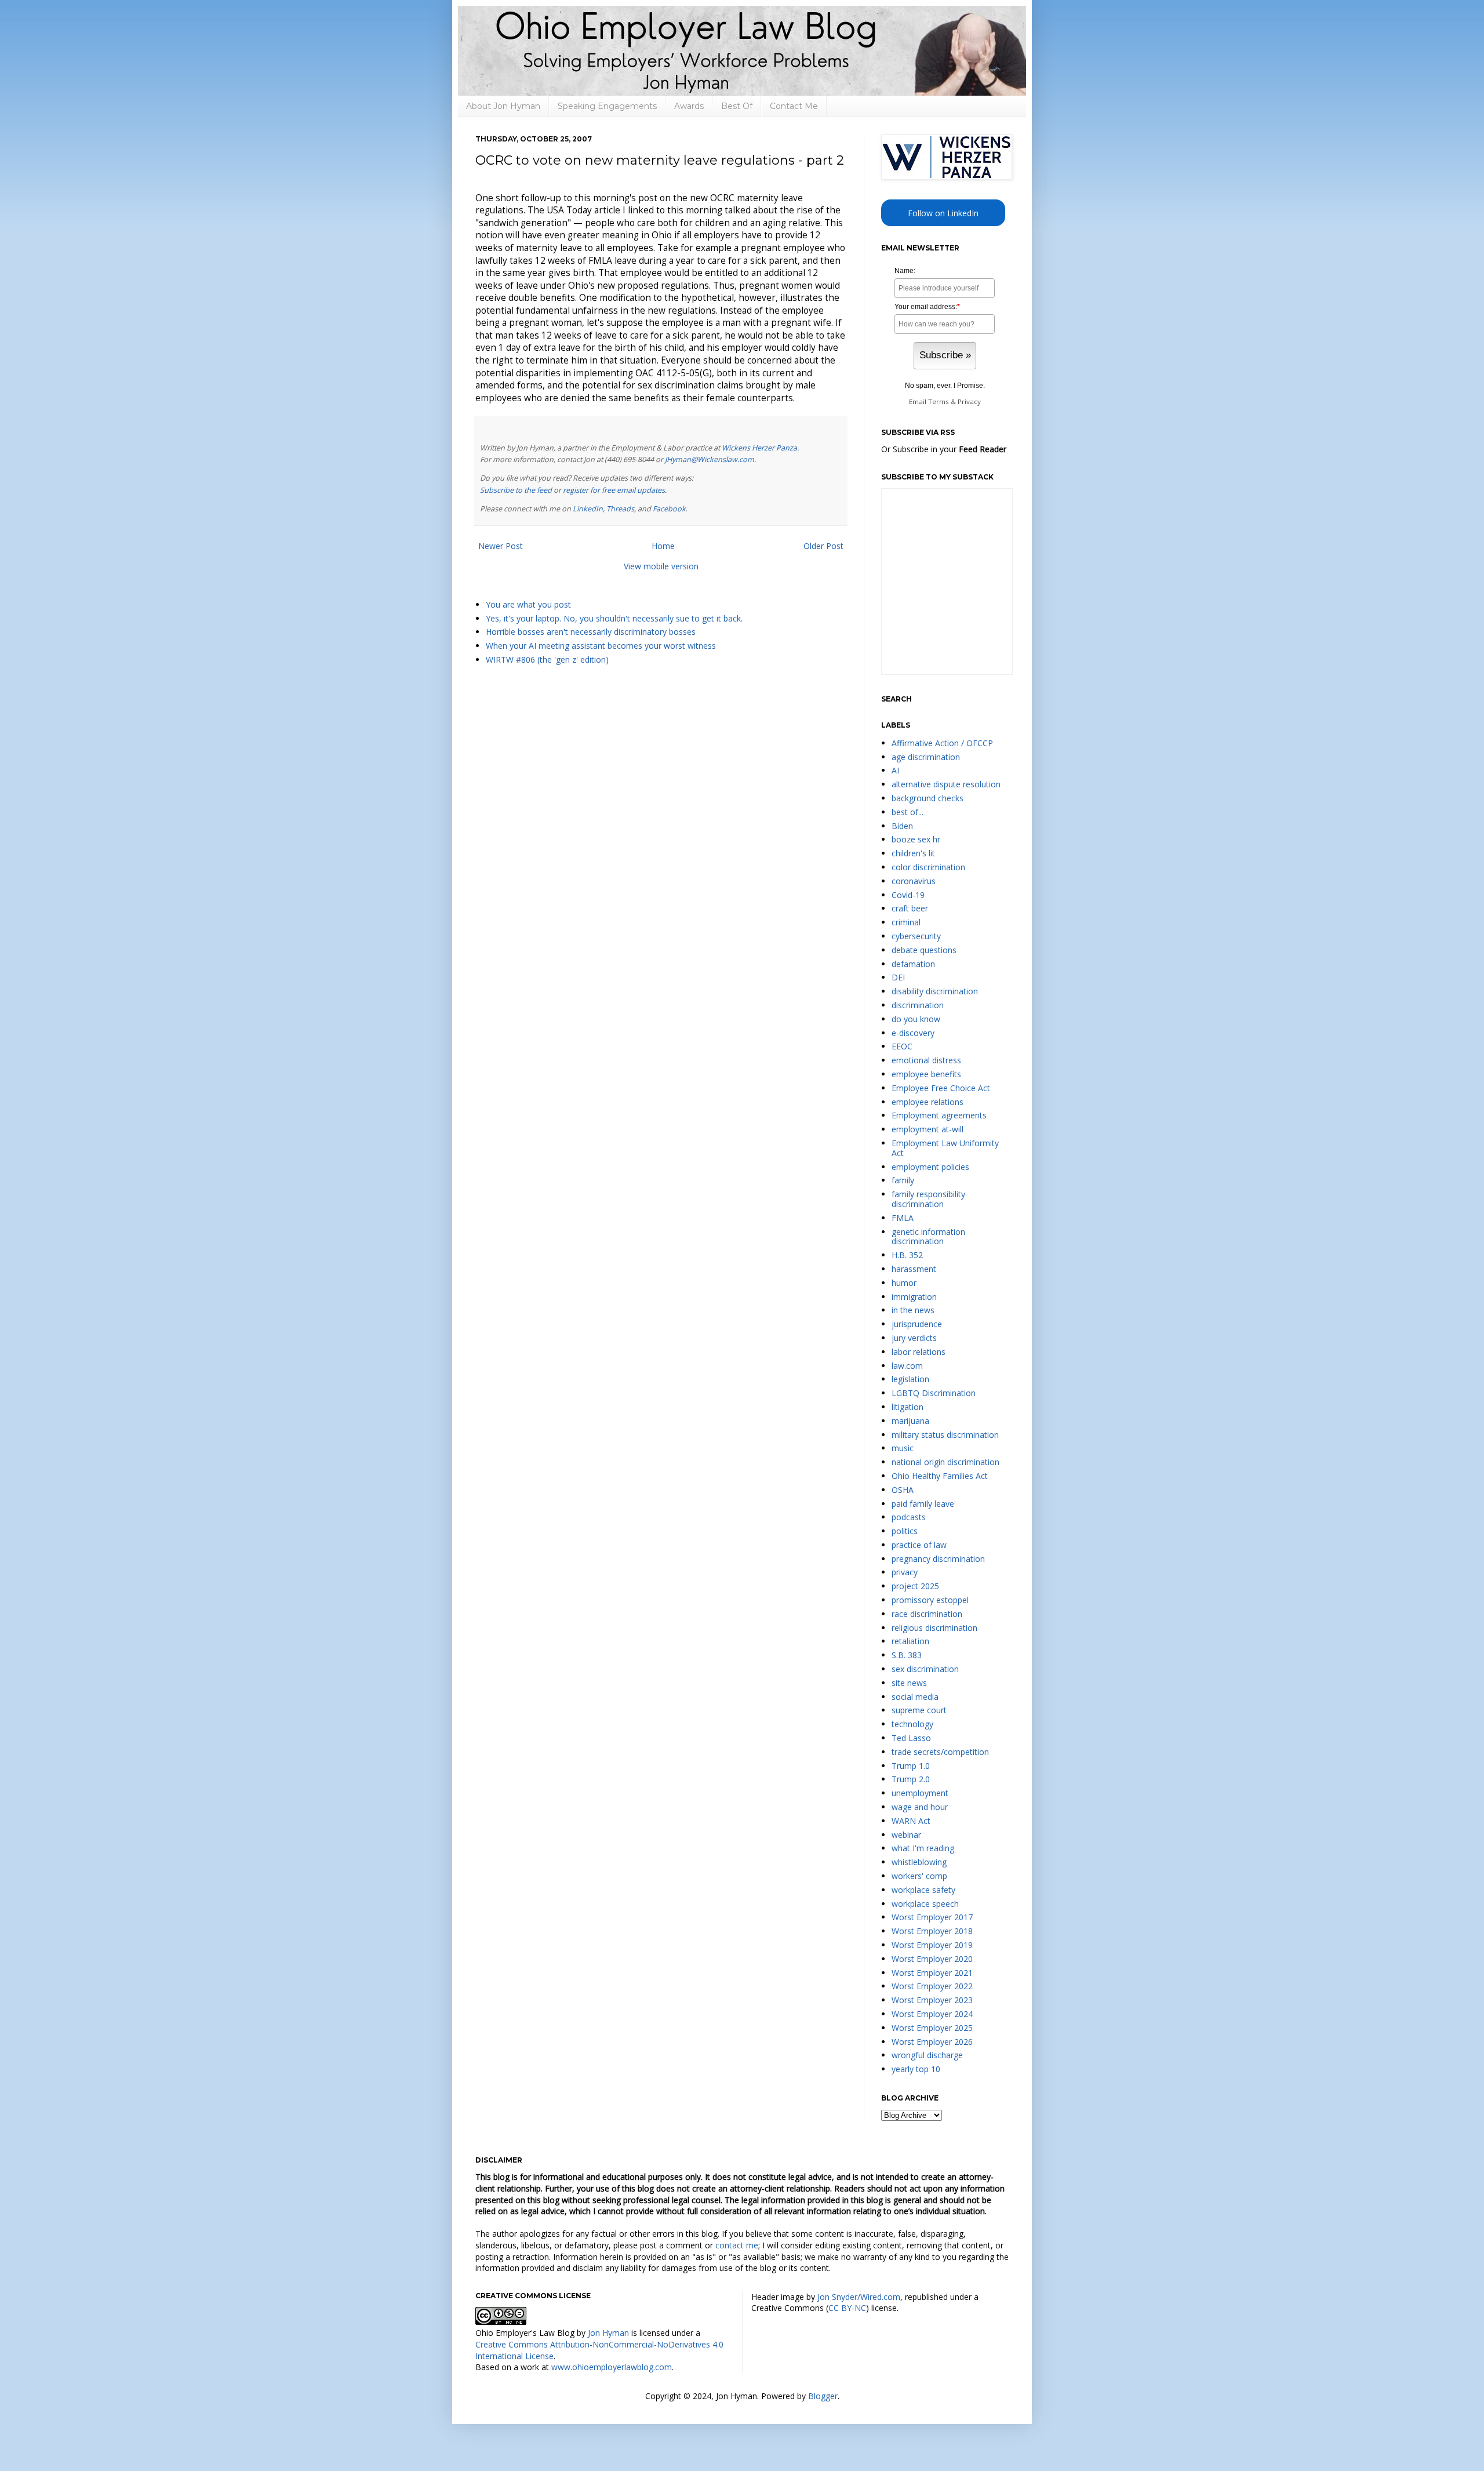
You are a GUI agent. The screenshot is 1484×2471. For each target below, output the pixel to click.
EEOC (902, 1046)
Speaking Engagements (607, 106)
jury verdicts (914, 1338)
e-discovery (913, 1033)
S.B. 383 (907, 1655)
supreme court (919, 1710)
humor (904, 1283)
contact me (737, 2245)
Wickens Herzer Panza (759, 448)
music (903, 1448)
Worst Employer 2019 (932, 1945)
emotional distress (926, 1060)
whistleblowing (919, 1862)
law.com (907, 1366)
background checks (927, 798)
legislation (910, 1379)
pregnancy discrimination (938, 1559)
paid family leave (923, 1504)
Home (663, 546)
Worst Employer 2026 (932, 2042)
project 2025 (915, 1586)
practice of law (919, 1545)
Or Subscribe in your (944, 449)
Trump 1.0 (911, 1766)
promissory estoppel (930, 1600)
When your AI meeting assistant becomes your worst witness (601, 646)
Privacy (969, 401)
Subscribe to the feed (516, 490)
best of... (908, 812)
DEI (898, 977)
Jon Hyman (608, 2333)
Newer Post (501, 546)
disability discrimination (935, 991)
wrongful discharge (927, 2055)
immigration (914, 1297)
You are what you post (528, 604)
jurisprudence (917, 1324)
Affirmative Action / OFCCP (942, 743)
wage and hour (920, 1807)
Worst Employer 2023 (932, 2000)
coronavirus (914, 881)
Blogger (823, 2396)
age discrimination (926, 757)
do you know (916, 1019)
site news (909, 1683)
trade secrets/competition (940, 1752)
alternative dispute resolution (946, 784)
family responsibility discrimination (928, 1199)
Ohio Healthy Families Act (940, 1476)
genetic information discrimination (928, 1237)
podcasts (909, 1517)
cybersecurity (916, 936)
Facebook (669, 509)
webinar (906, 1835)
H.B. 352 (907, 1255)
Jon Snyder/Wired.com (859, 2297)
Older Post (823, 546)
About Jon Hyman (503, 106)
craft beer (910, 908)
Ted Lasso (911, 1738)
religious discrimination (934, 1628)
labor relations (919, 1352)
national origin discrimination (945, 1462)
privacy (905, 1572)
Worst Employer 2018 (932, 1931)
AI (895, 770)
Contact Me (794, 106)
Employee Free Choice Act (941, 1088)
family (903, 1180)
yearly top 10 (916, 2069)
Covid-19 (908, 895)
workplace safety (923, 1890)
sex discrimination (925, 1669)
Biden (902, 826)
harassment (914, 1269)
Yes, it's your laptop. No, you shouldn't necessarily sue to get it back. (614, 618)
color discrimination (928, 867)
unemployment (920, 1793)
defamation (913, 964)
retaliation (910, 1641)
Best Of (737, 106)
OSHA (903, 1490)
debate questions (924, 950)
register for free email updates (614, 490)
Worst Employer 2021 (932, 1973)
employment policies (930, 1167)
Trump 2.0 (911, 1779)
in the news (913, 1310)
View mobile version (661, 566)
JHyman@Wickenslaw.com (710, 459)
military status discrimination (945, 1435)
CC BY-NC (847, 2308)
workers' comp (919, 1876)
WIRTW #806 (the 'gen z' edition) (547, 659)
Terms (939, 401)
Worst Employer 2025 (932, 2028)
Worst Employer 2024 (932, 2014)
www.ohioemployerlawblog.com (612, 2367)
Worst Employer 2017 (932, 1917)
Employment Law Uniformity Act (945, 1148)
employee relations (927, 1102)
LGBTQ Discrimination (934, 1393)
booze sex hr (916, 839)
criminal (906, 922)
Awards (689, 106)
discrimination (918, 1005)
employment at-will (927, 1129)
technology (912, 1724)
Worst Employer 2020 (932, 1959)
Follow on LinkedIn (943, 213)
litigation (908, 1407)
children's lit (913, 853)
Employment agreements (939, 1115)
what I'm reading (923, 1848)
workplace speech (925, 1904)
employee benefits (926, 1074)
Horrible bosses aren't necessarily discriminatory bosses (591, 632)
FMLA (903, 1218)
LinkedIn (588, 509)
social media (915, 1697)
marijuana (910, 1421)
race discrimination (927, 1614)
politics (905, 1531)
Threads (620, 509)
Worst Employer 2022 (932, 1986)
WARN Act (911, 1821)
